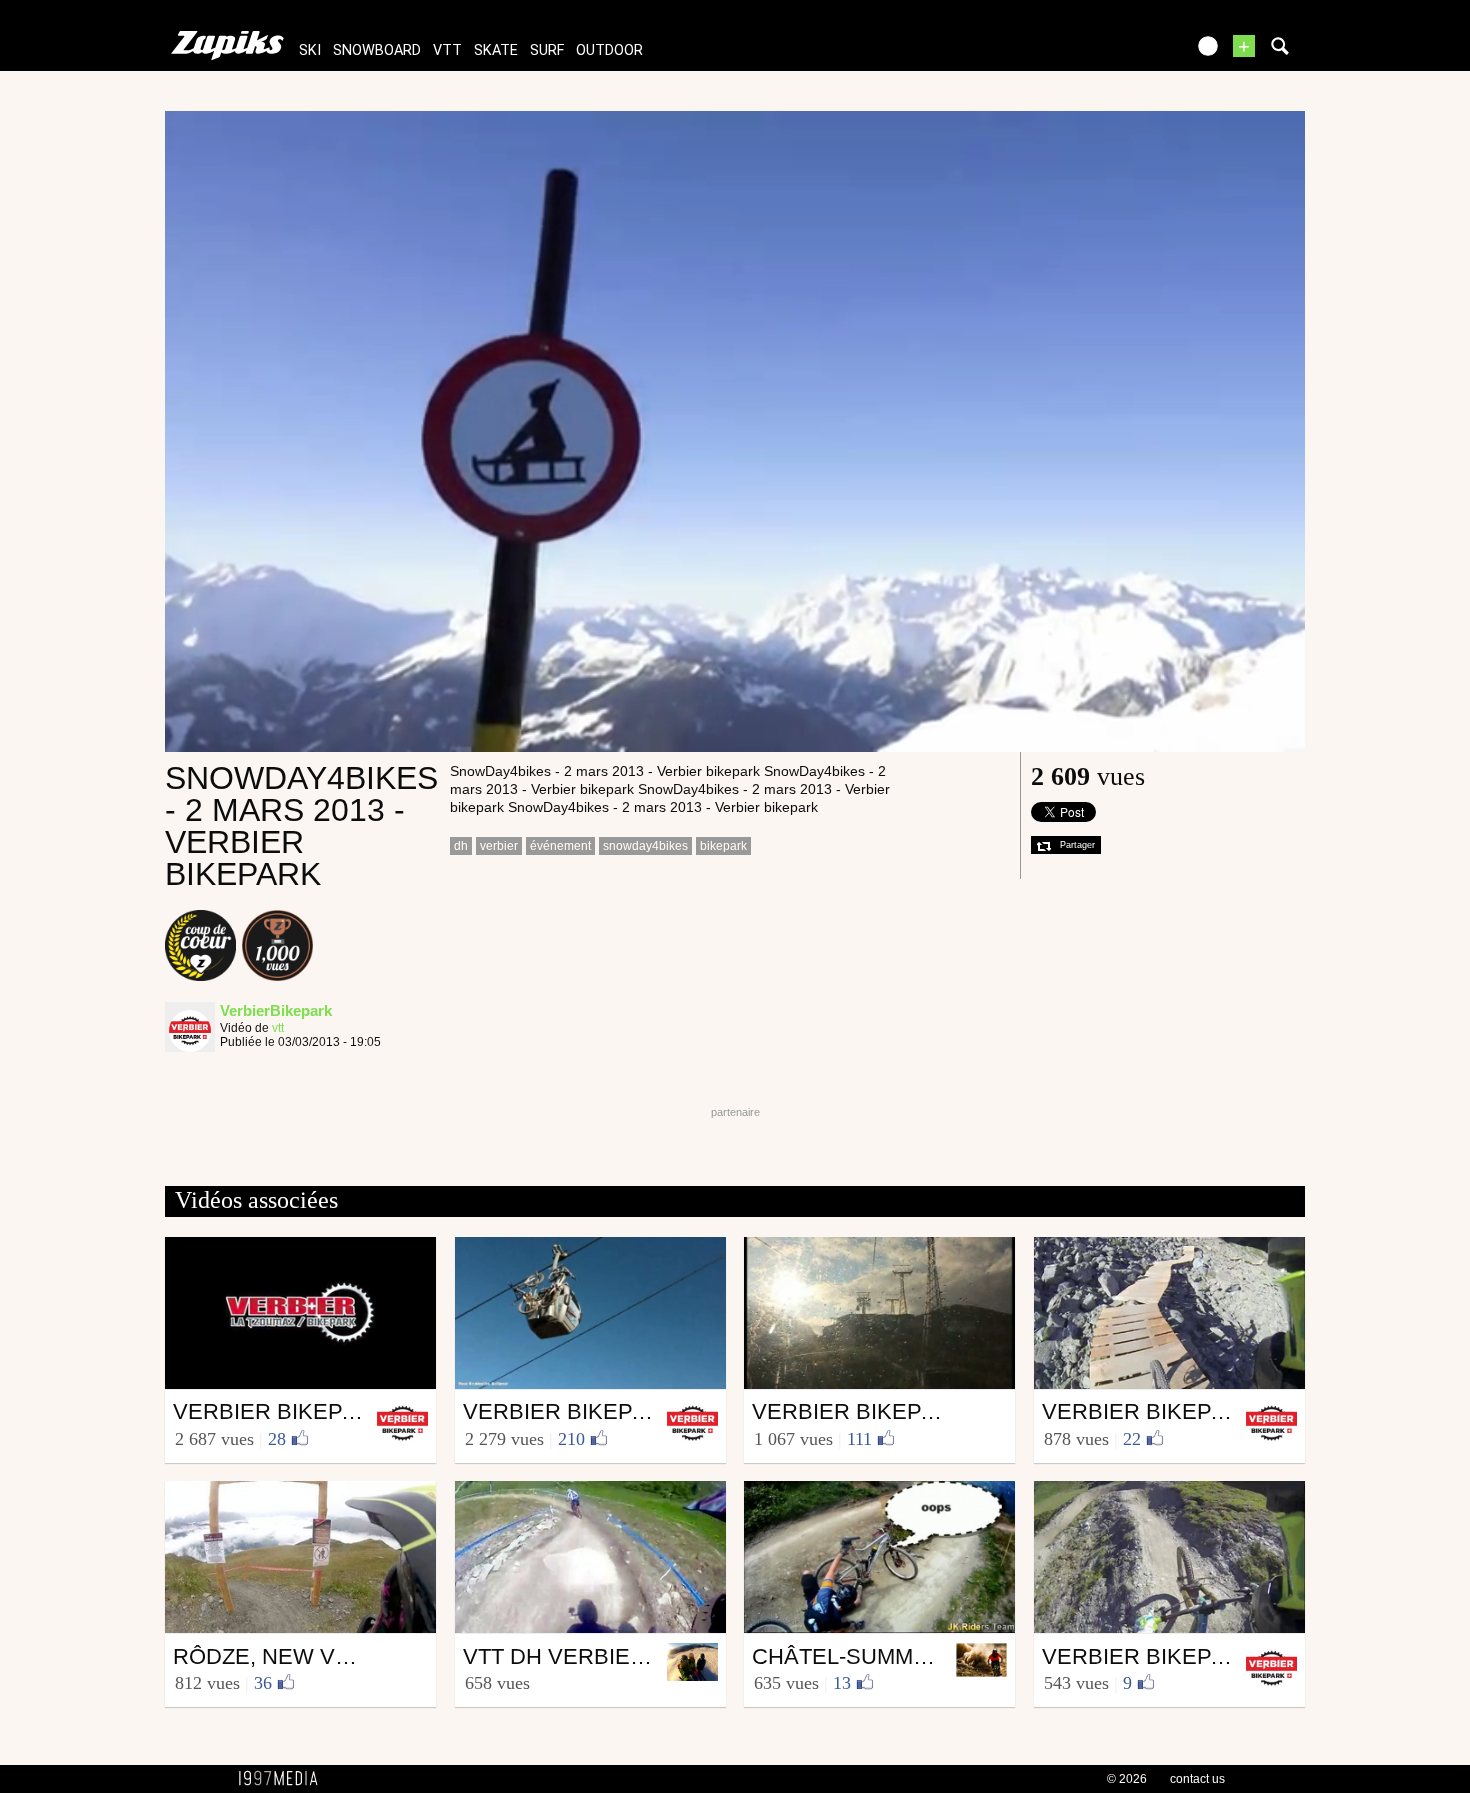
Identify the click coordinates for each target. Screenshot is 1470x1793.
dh (461, 846)
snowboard (377, 50)
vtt (447, 50)
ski (310, 50)
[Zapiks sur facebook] (1127, 52)
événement (560, 846)
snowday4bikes (645, 846)
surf (547, 50)
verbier (499, 846)
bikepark (723, 846)
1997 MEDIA (284, 1779)
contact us (1197, 1779)
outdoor (609, 50)
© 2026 (1127, 1779)
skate (496, 50)
